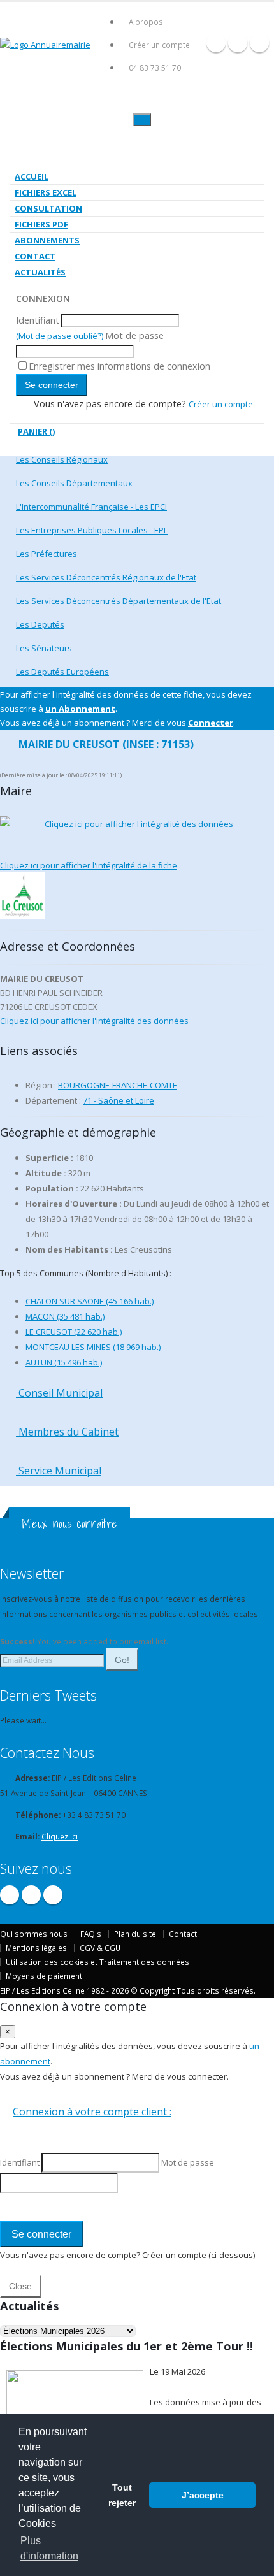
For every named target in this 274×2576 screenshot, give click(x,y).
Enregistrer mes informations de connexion (119, 366)
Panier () (36, 431)
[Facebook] (216, 43)
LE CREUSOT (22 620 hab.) (74, 1332)
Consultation (48, 208)
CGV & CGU (100, 1948)
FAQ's (91, 1934)
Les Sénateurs (44, 648)
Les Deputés (40, 624)
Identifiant (38, 320)
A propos (146, 22)
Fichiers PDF (41, 224)
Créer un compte (159, 45)
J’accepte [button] (203, 2495)
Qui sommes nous (34, 1934)
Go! (122, 1660)
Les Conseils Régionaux (62, 459)
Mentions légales (36, 1948)
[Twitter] (238, 43)
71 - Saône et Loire (119, 1100)
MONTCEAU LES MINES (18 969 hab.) (93, 1347)
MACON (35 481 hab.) (65, 1316)
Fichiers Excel (46, 192)
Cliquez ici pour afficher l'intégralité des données (139, 824)
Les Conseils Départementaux (74, 483)
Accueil (32, 176)
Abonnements (47, 240)
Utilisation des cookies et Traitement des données (97, 1962)
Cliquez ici (60, 1836)
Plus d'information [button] (49, 2548)
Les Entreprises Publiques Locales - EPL (92, 530)
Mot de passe (134, 335)
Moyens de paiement (44, 1976)
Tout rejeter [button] (122, 2495)
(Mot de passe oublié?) (60, 336)
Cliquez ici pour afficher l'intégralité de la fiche (89, 865)
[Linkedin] (259, 43)
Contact (35, 256)
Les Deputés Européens (62, 672)
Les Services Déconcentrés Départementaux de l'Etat (119, 601)
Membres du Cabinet (67, 1432)
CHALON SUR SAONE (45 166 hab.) (90, 1301)
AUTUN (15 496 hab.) (64, 1362)
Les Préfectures (47, 554)
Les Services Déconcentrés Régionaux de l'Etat (106, 577)
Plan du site (135, 1934)
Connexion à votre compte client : (92, 2112)
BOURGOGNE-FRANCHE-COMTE (118, 1085)
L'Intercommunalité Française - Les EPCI (91, 507)
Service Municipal (59, 1471)
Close (20, 2286)
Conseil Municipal (59, 1393)
